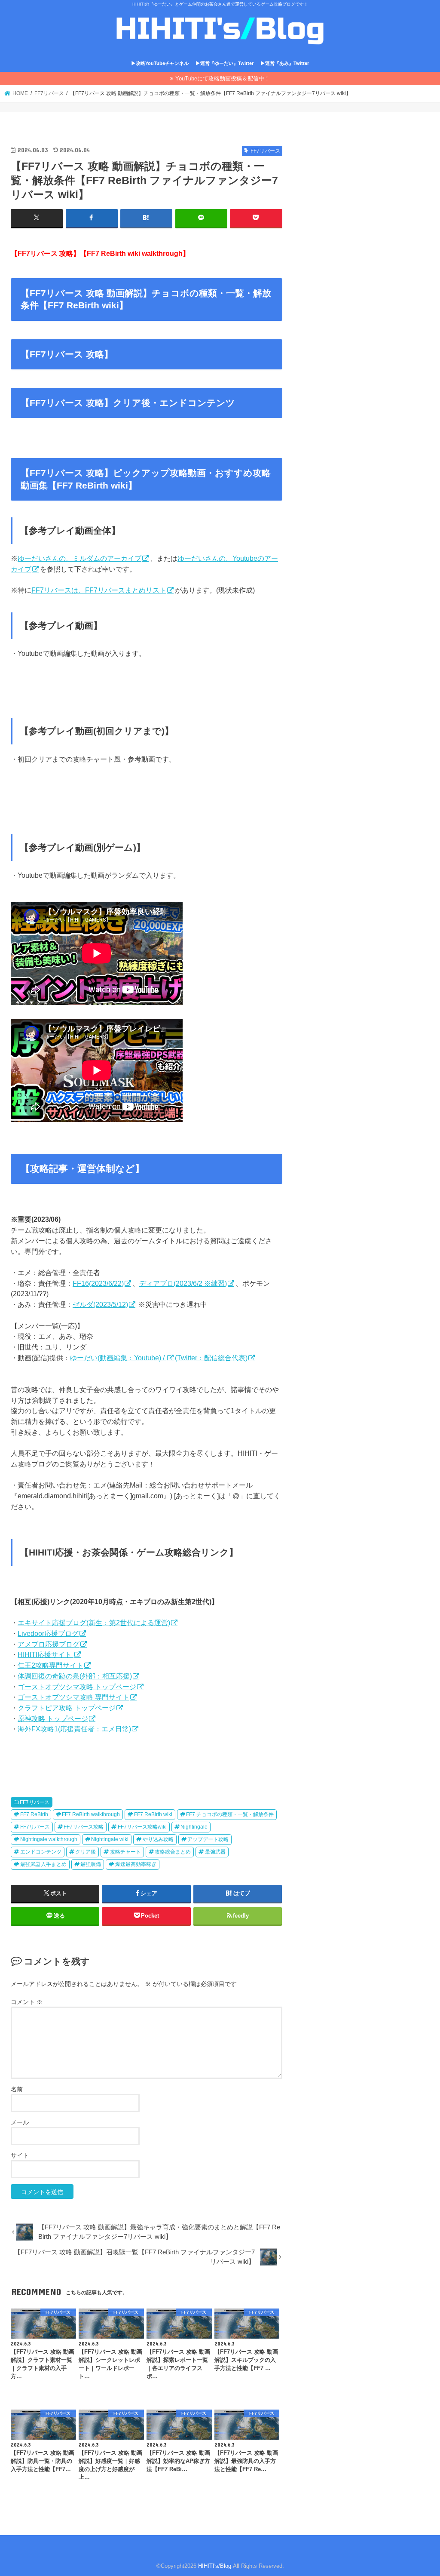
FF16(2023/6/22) (98, 1283)
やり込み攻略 (158, 1839)
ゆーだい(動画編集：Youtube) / (118, 1358)
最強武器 (215, 1852)
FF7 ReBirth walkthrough (91, 1814)
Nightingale (194, 1827)
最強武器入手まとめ (43, 1864)
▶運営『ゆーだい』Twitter (225, 63)
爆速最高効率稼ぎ (136, 1864)
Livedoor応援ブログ (48, 1633)
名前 (17, 2089)
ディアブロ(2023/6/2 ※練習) (183, 1283)
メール (20, 2122)
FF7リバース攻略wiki (142, 1827)
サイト (20, 2155)
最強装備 (91, 1864)
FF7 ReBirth (34, 1814)
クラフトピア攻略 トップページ (67, 1708)
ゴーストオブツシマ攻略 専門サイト (73, 1697)
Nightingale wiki (110, 1839)
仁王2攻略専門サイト (50, 1665)
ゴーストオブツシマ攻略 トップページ (77, 1687)
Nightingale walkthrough (49, 1839)
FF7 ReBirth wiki (153, 1814)
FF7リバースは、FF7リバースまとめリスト (99, 590)
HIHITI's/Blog (215, 2566)
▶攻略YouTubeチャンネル (160, 63)
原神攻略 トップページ (53, 1718)
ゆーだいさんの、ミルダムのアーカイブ (79, 558)
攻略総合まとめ (173, 1852)
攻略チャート (125, 1852)
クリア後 (86, 1852)
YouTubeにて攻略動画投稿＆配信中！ (223, 78)
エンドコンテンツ (41, 1852)
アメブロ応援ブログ (49, 1644)
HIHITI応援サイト (46, 1654)
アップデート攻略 (208, 1839)
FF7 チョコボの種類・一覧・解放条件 (230, 1814)
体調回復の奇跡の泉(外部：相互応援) (75, 1676)
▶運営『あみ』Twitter (285, 63)
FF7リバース (35, 1802)
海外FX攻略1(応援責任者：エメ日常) (74, 1729)
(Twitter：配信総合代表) (211, 1358)
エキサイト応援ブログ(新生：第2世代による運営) (94, 1623)
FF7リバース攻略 (84, 1827)
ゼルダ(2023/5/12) (100, 1304)
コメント (27, 2002)
